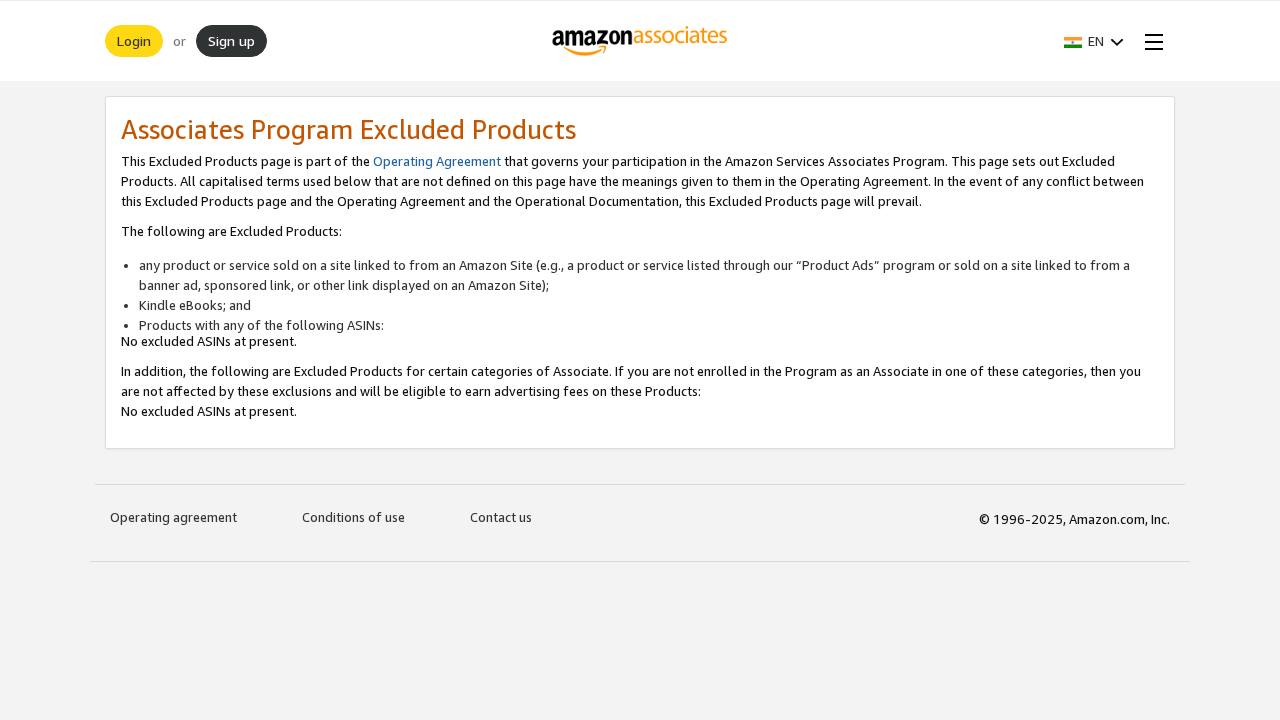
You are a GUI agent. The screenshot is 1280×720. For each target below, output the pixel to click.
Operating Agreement (437, 161)
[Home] (640, 41)
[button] (1094, 41)
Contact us (501, 517)
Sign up (231, 40)
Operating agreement (173, 517)
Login (134, 40)
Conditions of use (353, 517)
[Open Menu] (1150, 41)
